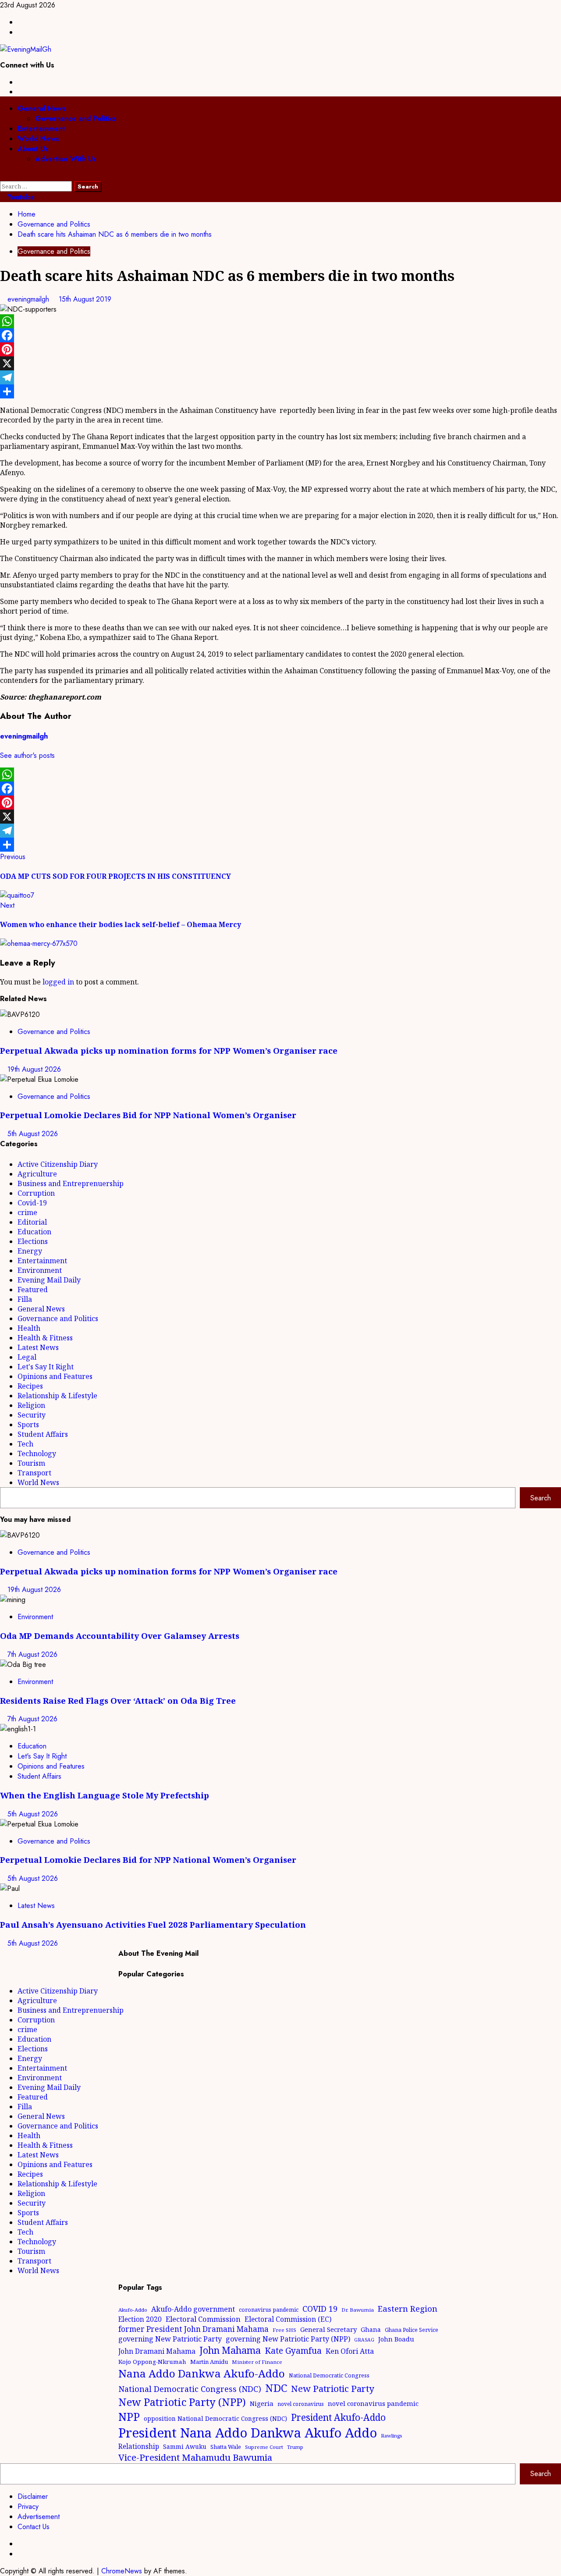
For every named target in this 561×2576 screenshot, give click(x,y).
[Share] (280, 391)
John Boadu (396, 2339)
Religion (31, 1405)
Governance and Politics (76, 119)
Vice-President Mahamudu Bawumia (195, 2457)
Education (34, 1232)
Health (29, 1328)
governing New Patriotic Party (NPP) (288, 2339)
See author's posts (27, 755)
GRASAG (364, 2340)
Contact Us (34, 2527)
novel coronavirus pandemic (373, 2403)
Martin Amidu (209, 2362)
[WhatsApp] (280, 321)
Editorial (32, 1222)
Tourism (31, 1463)
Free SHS (284, 2330)
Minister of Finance (257, 2362)
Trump (295, 2447)
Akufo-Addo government (193, 2309)
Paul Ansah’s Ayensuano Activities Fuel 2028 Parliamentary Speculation (153, 1924)
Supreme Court (264, 2447)
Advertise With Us (66, 159)
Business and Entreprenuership (71, 1183)
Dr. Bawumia (358, 2310)
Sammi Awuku (185, 2446)
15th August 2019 (85, 299)
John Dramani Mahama (157, 2351)
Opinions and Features (55, 1376)
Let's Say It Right (46, 1367)
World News (38, 139)
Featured (33, 1290)
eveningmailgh (29, 299)
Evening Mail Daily (49, 1280)
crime (27, 1212)
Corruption (36, 1193)
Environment (40, 1270)
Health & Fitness (45, 1338)
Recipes (30, 1386)
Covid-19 (32, 1203)
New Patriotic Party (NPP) (182, 2402)
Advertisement (39, 2517)
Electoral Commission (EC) (288, 2319)
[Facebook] (280, 335)
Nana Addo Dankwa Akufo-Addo (202, 2373)
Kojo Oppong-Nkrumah (152, 2362)
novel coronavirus (301, 2404)
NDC (276, 2388)
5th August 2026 (33, 1134)
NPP (129, 2416)
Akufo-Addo (133, 2310)
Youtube (20, 197)
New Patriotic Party (333, 2388)
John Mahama (230, 2350)
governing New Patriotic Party (170, 2339)
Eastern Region (408, 2308)
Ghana (371, 2329)
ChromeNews (122, 2571)
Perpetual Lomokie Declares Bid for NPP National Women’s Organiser (148, 1115)
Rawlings (391, 2436)
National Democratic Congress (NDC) (190, 2389)
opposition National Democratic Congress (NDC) (215, 2418)
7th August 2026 (32, 1654)
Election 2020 (140, 2319)
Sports (28, 1425)
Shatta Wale (226, 2447)
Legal (27, 1357)
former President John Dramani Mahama (194, 2329)
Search (541, 1498)
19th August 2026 (34, 1069)
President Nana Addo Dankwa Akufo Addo (248, 2433)
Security (32, 1415)
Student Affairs (43, 1434)
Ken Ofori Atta (350, 2351)
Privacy (28, 2507)
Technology (37, 1453)
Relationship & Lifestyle (57, 1396)
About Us (33, 149)
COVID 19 (320, 2309)
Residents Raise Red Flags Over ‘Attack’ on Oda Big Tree (118, 1700)
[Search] (3, 176)
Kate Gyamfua (293, 2351)
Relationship (139, 2446)
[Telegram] (280, 377)
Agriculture (37, 1174)
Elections (33, 1241)
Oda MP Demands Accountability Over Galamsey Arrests (120, 1636)
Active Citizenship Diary (58, 1164)
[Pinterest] (280, 349)
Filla (25, 1299)
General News (42, 108)
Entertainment (41, 129)
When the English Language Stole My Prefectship (105, 1795)
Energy (30, 1251)
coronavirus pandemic (269, 2310)
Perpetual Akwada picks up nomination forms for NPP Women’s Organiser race (169, 1050)
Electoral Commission (203, 2319)
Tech (25, 1444)
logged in (58, 982)
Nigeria (262, 2403)
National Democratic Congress (329, 2375)
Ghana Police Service (412, 2330)
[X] (280, 363)
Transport (34, 1473)
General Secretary (328, 2329)
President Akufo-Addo (338, 2417)
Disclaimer (33, 2496)
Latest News (38, 1347)
